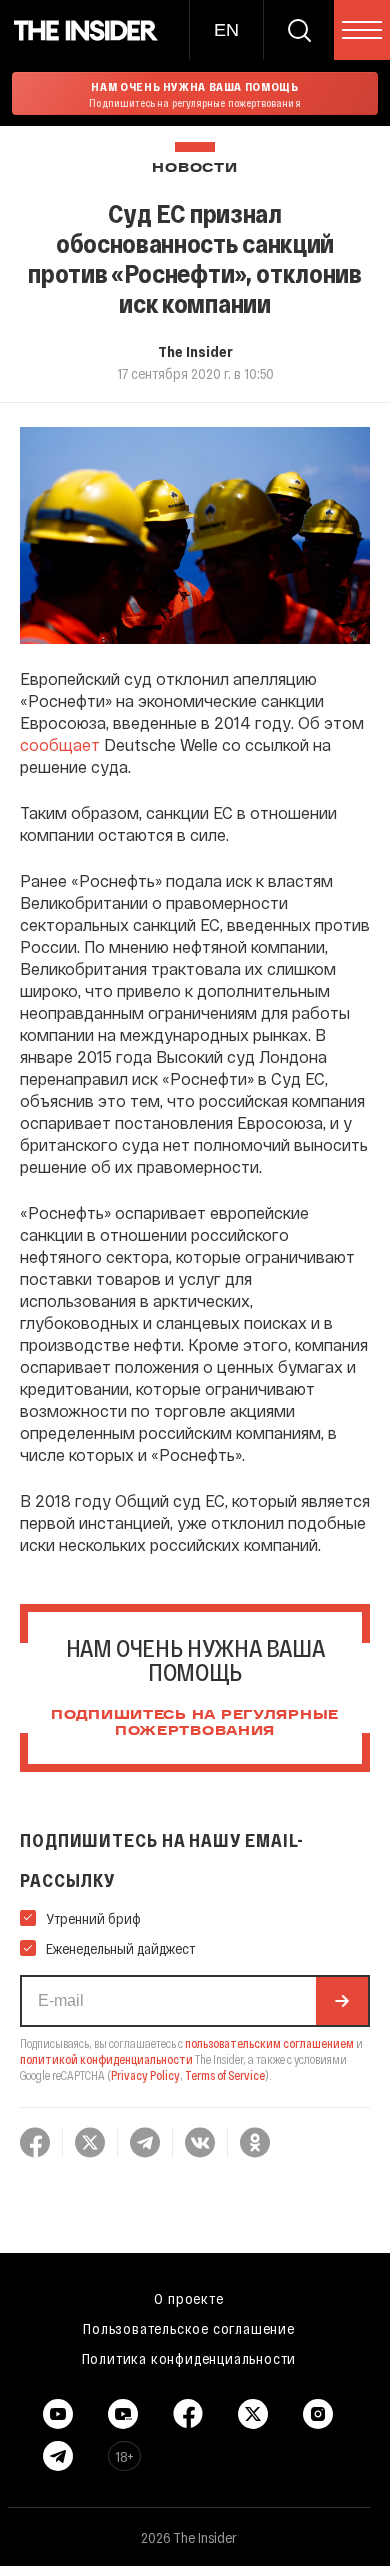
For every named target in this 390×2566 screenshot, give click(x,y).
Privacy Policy (145, 2075)
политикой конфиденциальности (106, 2059)
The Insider (195, 351)
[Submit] (342, 2001)
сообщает (60, 744)
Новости (194, 168)
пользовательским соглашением (269, 2043)
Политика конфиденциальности (189, 2358)
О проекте (188, 2298)
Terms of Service (225, 2075)
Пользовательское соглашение (189, 2328)
